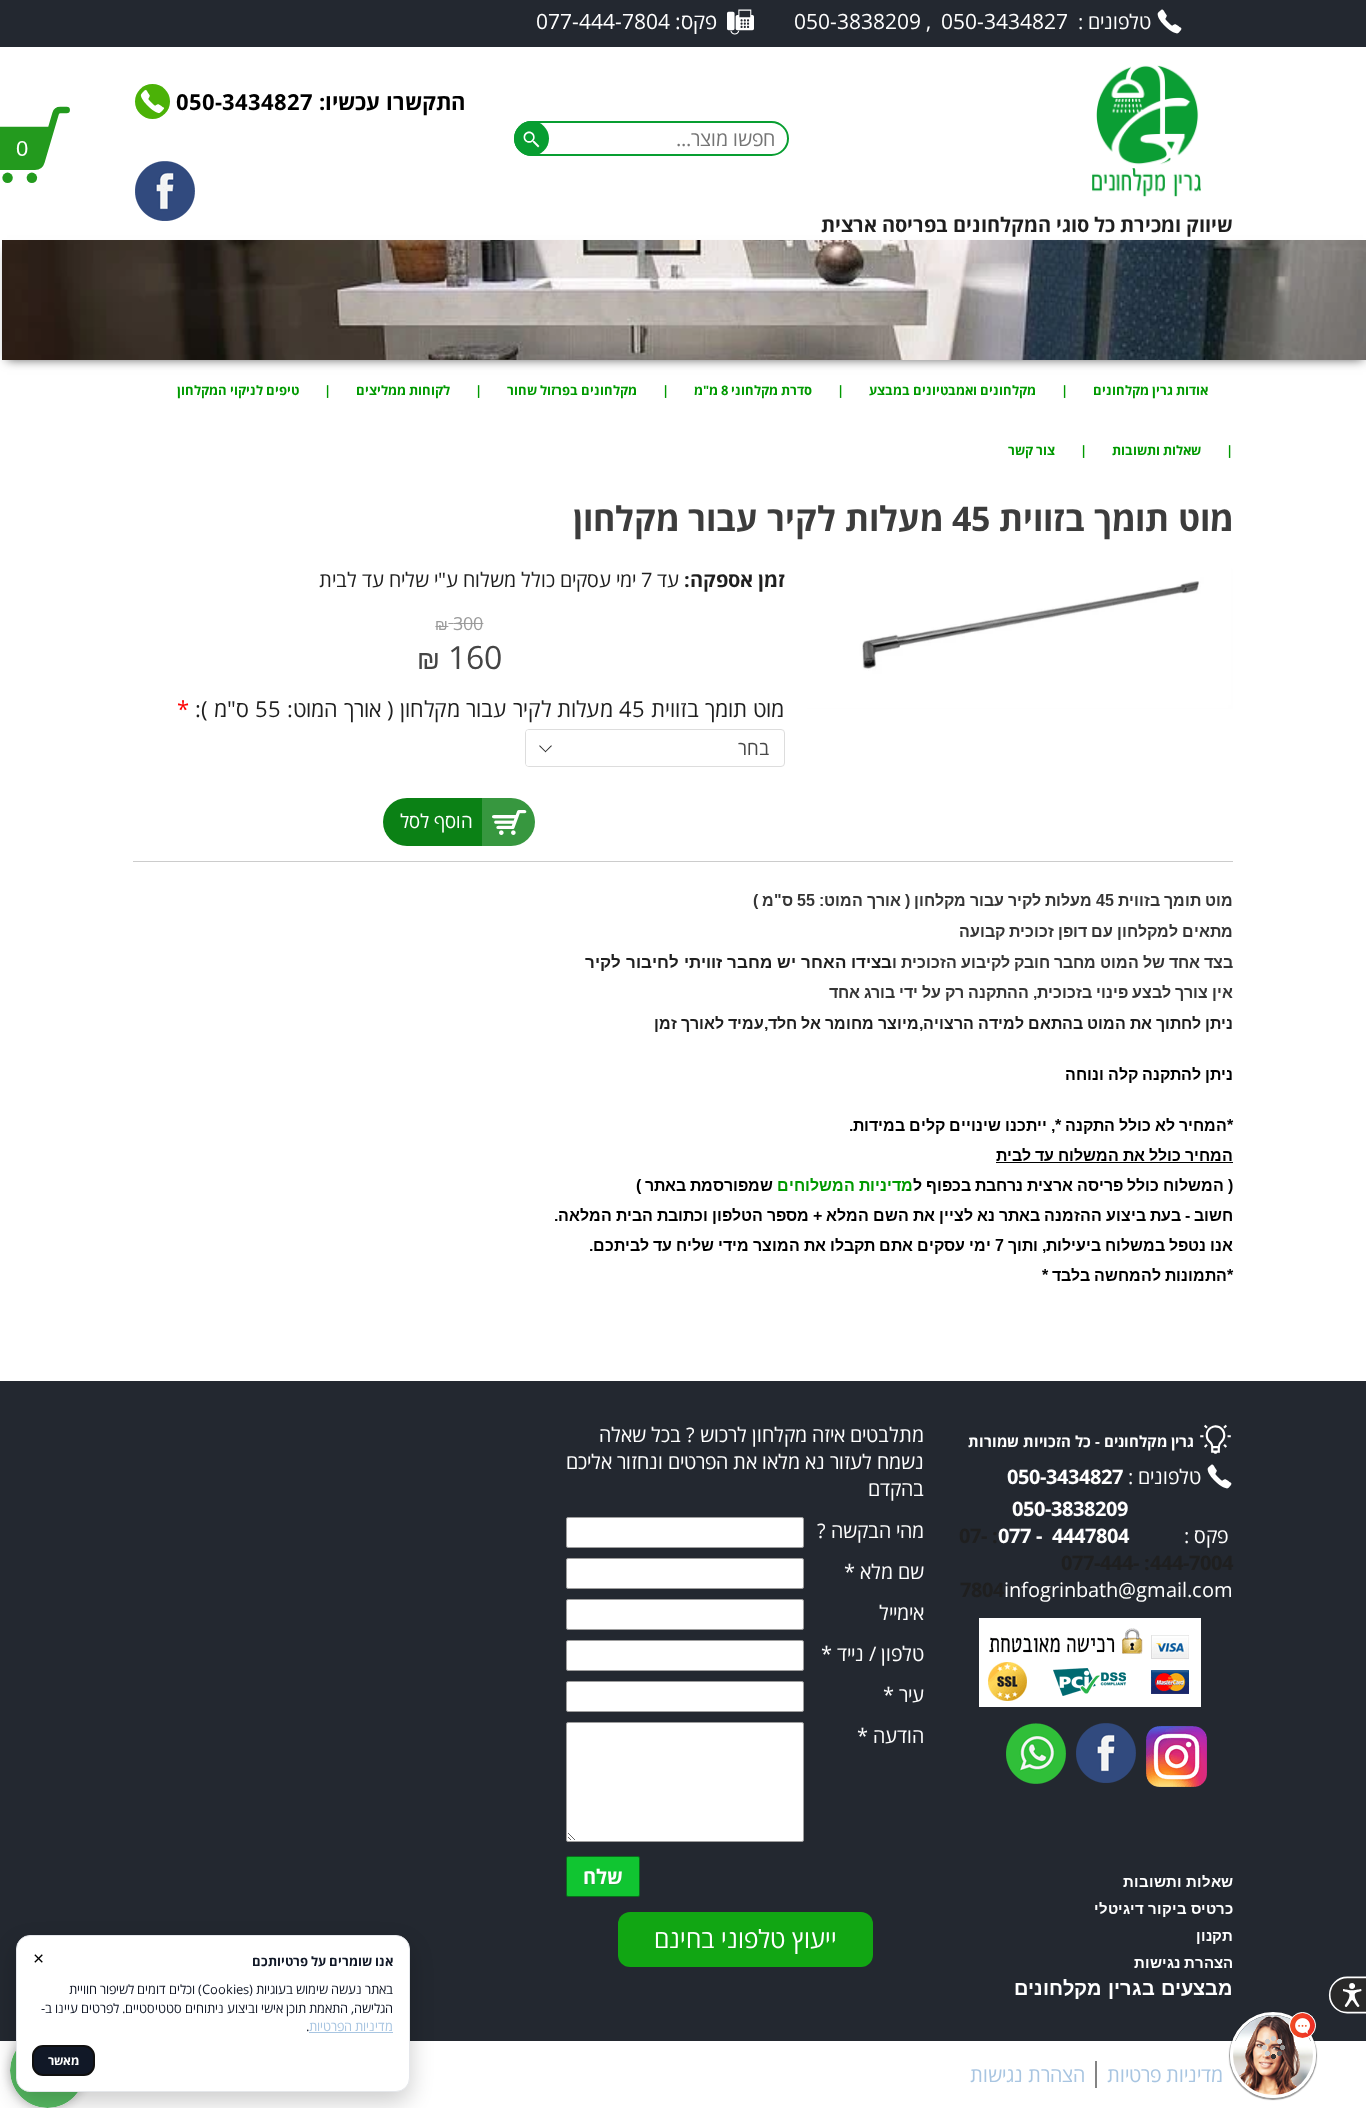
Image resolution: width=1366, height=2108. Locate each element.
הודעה (890, 1735)
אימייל (901, 1612)
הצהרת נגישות (1027, 2074)
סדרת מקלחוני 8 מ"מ (753, 390)
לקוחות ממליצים (403, 390)
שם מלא (884, 1571)
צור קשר (1031, 450)
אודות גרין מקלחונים (1150, 390)
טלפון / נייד (872, 1653)
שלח (603, 1876)
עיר (903, 1694)
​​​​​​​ (1176, 1756)
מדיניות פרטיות (1165, 2074)
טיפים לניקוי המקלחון (238, 390)
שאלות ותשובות (1156, 450)
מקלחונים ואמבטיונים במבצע (952, 390)
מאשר (63, 2060)
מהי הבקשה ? (870, 1530)
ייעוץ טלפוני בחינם (745, 1938)
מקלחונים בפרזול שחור (572, 390)
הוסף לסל (436, 821)
